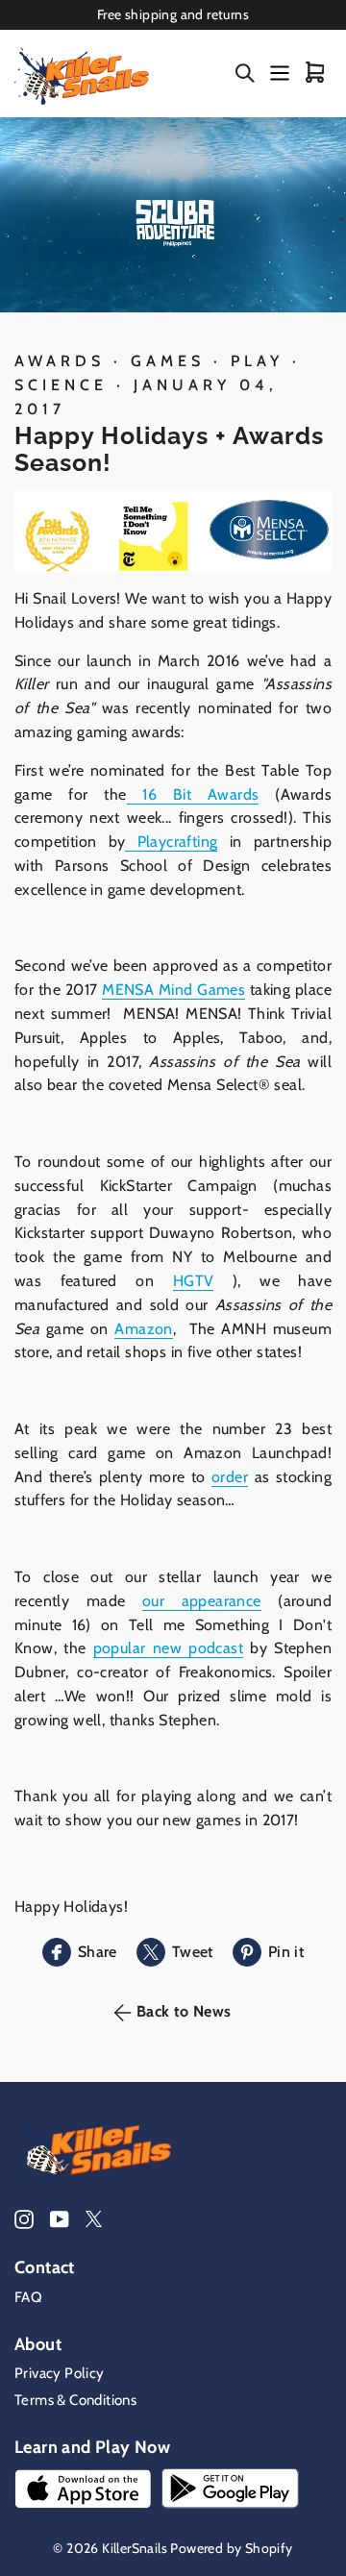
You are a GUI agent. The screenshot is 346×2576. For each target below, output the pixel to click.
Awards (60, 361)
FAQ (28, 2297)
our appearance (202, 1601)
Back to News (184, 2011)
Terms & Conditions (75, 2400)
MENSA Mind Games (173, 990)
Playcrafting (171, 842)
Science (61, 385)
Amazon (143, 1329)
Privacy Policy (60, 2373)
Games (168, 361)
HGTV (194, 1281)
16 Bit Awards (193, 794)
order (230, 1477)
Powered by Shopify (231, 2548)
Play (257, 361)
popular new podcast (168, 1648)
